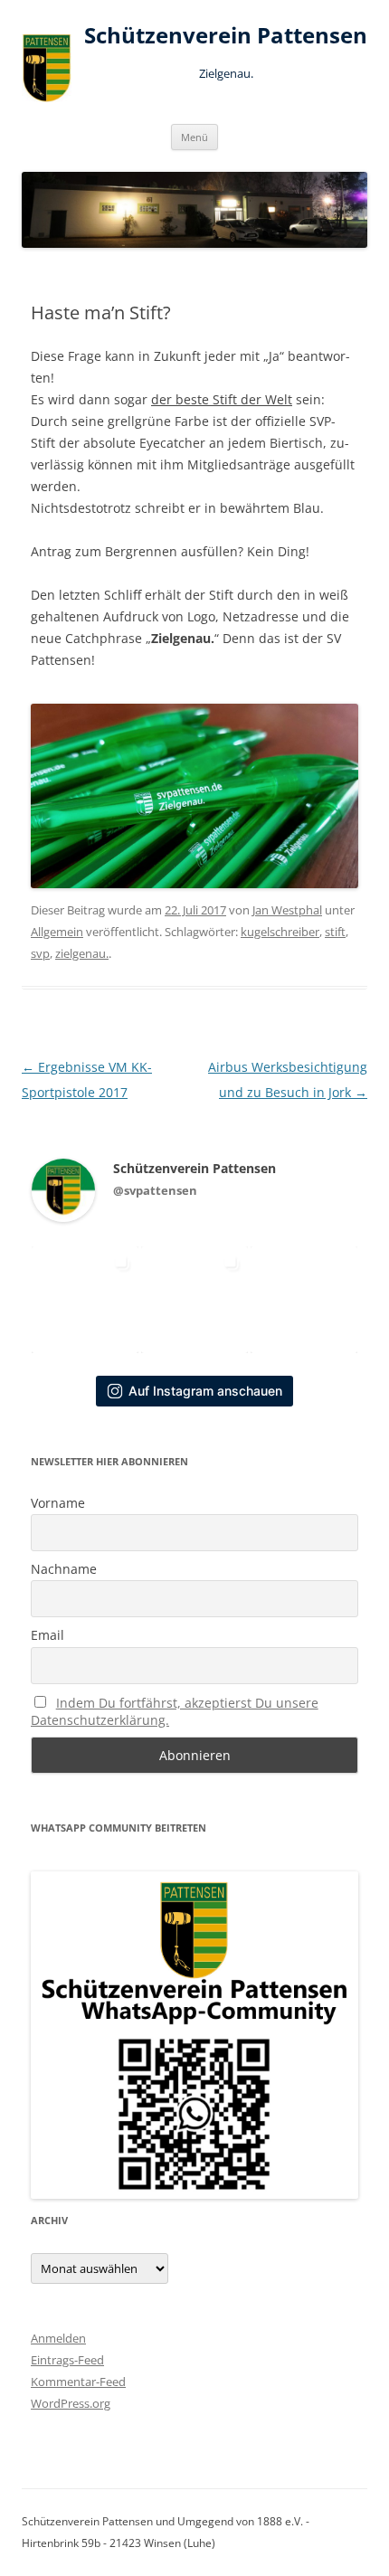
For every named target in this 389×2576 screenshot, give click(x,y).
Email (47, 1635)
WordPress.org (71, 2403)
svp (40, 953)
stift (335, 932)
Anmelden (58, 2338)
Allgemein (57, 932)
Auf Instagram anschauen (205, 1391)
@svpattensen (155, 1190)
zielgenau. (82, 953)
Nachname (64, 1569)
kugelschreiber (280, 932)
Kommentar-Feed (78, 2382)
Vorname (58, 1503)
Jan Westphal (287, 910)
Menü (194, 137)
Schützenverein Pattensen (226, 36)
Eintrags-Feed (67, 2360)
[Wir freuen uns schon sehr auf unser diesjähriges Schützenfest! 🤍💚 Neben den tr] (194, 1300)
